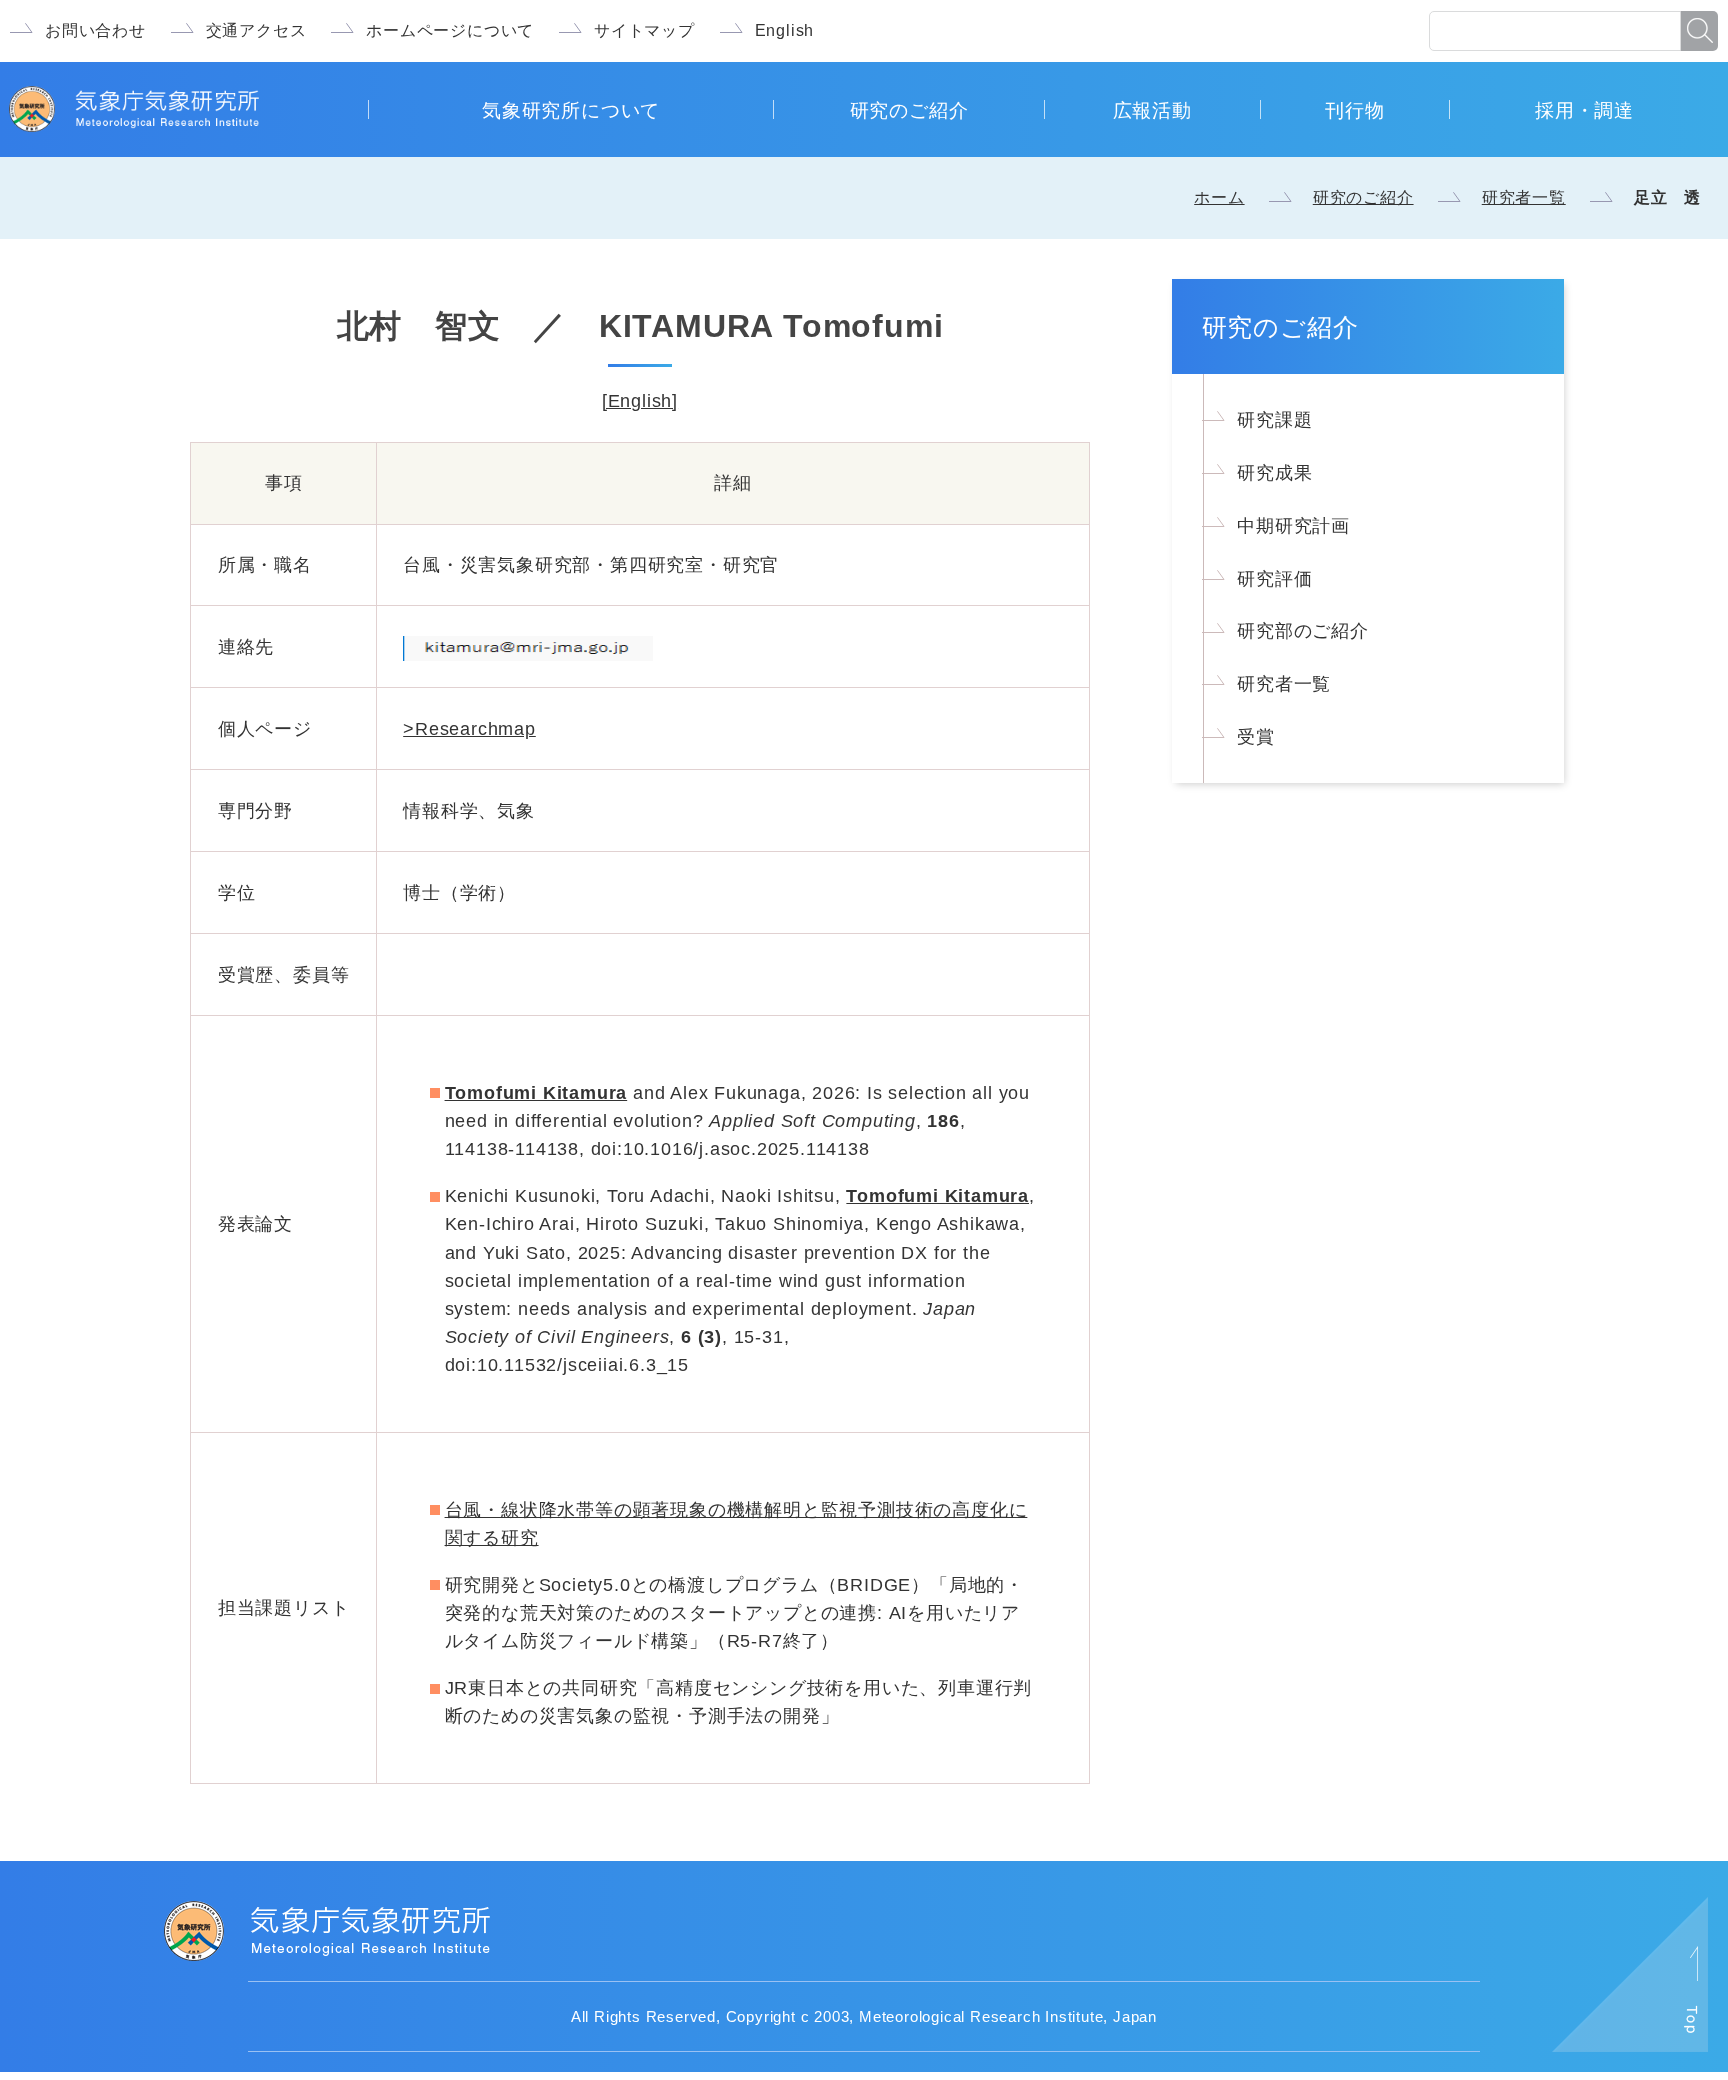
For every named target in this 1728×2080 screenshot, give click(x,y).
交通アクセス (256, 30)
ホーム (1219, 197)
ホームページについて (450, 30)
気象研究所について (571, 110)
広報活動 (1152, 110)
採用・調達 (1584, 110)
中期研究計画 (1293, 526)
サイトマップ (644, 30)
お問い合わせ (95, 30)
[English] (640, 401)
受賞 (1256, 737)
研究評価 (1274, 579)
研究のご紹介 (909, 110)
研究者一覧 (1524, 197)
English (785, 30)
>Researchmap (469, 729)
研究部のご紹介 (1303, 631)
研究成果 (1274, 473)
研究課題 (1274, 420)
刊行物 (1354, 110)
